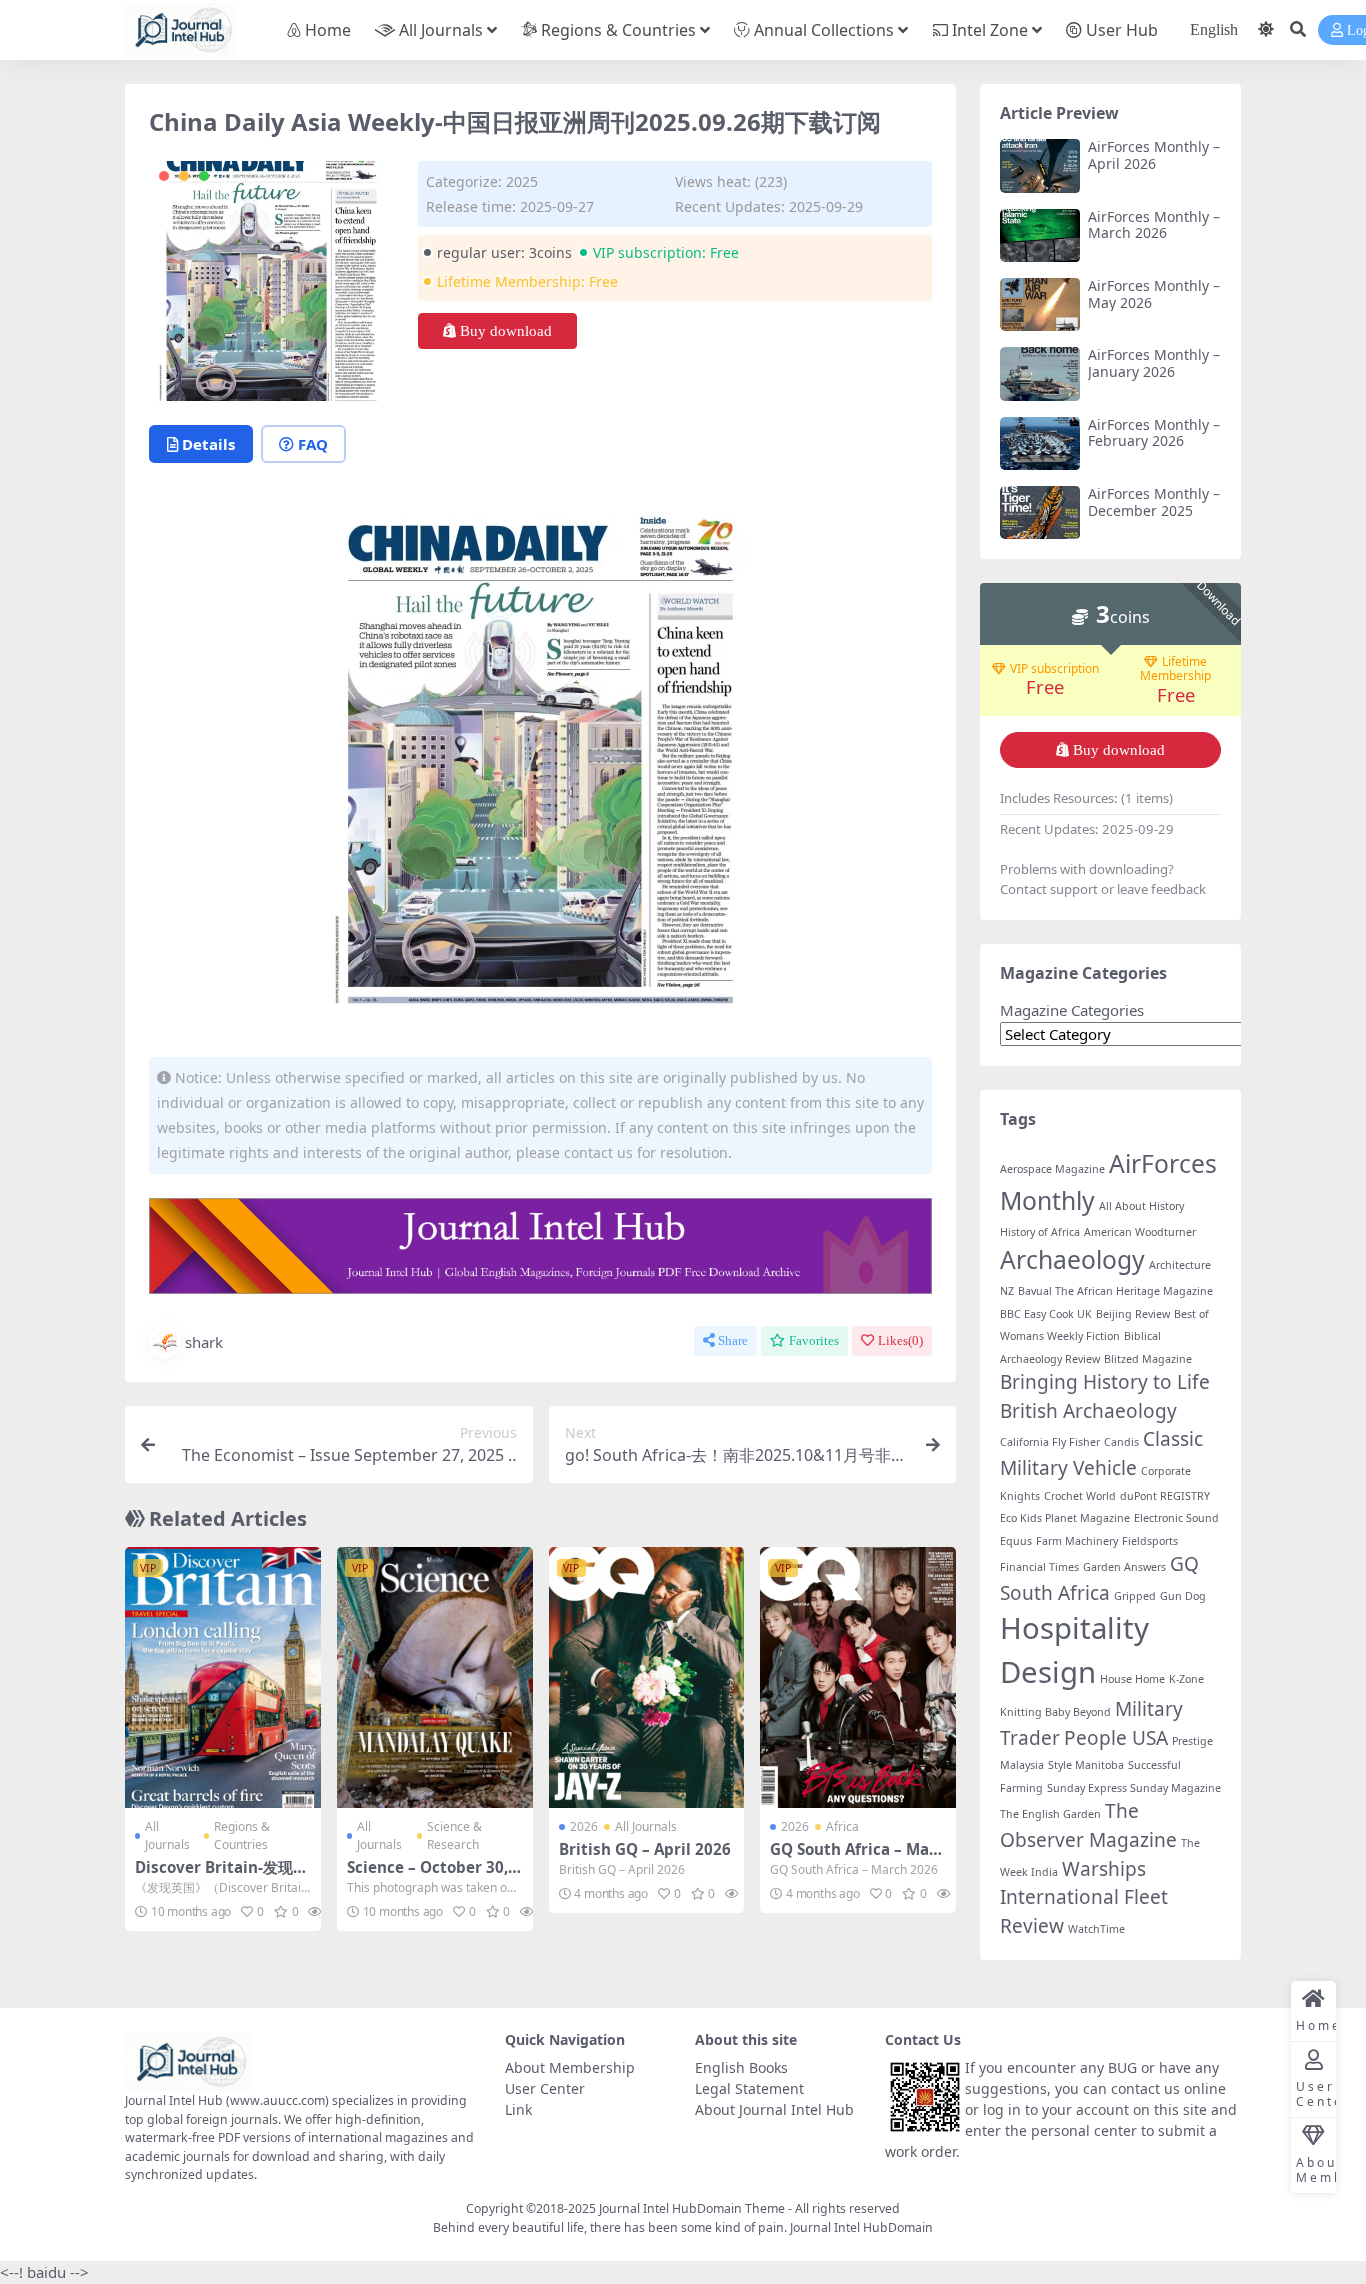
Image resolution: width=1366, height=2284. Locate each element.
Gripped (1135, 1596)
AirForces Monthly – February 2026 (1154, 433)
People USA (1116, 1738)
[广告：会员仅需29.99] (540, 1252)
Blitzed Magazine (1148, 1359)
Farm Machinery (1077, 1541)
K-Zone (1186, 1679)
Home (328, 30)
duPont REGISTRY (1165, 1496)
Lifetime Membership (1175, 669)
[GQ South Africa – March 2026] (858, 1677)
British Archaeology (1088, 1411)
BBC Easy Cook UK (1046, 1314)
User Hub (1122, 30)
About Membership (570, 2067)
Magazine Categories (1072, 1010)
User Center (545, 2088)
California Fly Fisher (1050, 1442)
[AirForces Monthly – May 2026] (1040, 304)
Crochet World (1080, 1496)
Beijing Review (1133, 1314)
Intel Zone (990, 30)
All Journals (441, 30)
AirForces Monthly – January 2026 (1154, 363)
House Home (1132, 1679)
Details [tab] (208, 444)
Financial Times (1039, 1567)
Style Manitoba (1086, 1765)
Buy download (506, 331)
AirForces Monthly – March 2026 (1154, 225)
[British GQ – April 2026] (647, 1677)
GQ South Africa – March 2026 (857, 1858)
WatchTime (1096, 1929)
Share (733, 1340)
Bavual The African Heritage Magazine (1115, 1291)
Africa (842, 1826)
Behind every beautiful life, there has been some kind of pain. (611, 2227)
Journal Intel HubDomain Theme (692, 2208)
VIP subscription (1054, 669)
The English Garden (1050, 1814)
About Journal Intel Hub (774, 2109)
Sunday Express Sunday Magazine (1134, 1788)
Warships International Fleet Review (1084, 1897)
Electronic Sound (1176, 1518)
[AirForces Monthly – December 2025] (1040, 512)
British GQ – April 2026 (645, 1849)
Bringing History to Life (1105, 1382)
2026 (584, 1826)
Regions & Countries (618, 30)
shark (204, 1342)
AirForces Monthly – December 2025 (1154, 502)
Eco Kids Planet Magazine (1065, 1518)
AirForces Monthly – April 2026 (1154, 155)
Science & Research (454, 1835)
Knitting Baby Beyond (1055, 1712)
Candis (1121, 1442)
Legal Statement (749, 2088)
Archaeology (1072, 1259)
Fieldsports (1150, 1541)
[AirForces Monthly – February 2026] (1040, 443)
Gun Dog (1183, 1596)
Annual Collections (824, 30)
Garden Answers (1124, 1567)
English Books (741, 2067)
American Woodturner (1140, 1232)
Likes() (900, 1340)
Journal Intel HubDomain (861, 2227)
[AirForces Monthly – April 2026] (1040, 165)
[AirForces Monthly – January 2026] (1040, 373)
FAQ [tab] (313, 444)
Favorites (814, 1340)
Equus (1016, 1541)
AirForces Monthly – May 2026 (1154, 294)
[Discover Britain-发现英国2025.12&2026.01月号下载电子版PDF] (223, 1677)
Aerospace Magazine (1052, 1169)
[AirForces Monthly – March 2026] (1040, 235)
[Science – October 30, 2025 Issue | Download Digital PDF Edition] (435, 1677)
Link (518, 2109)
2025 (522, 181)
